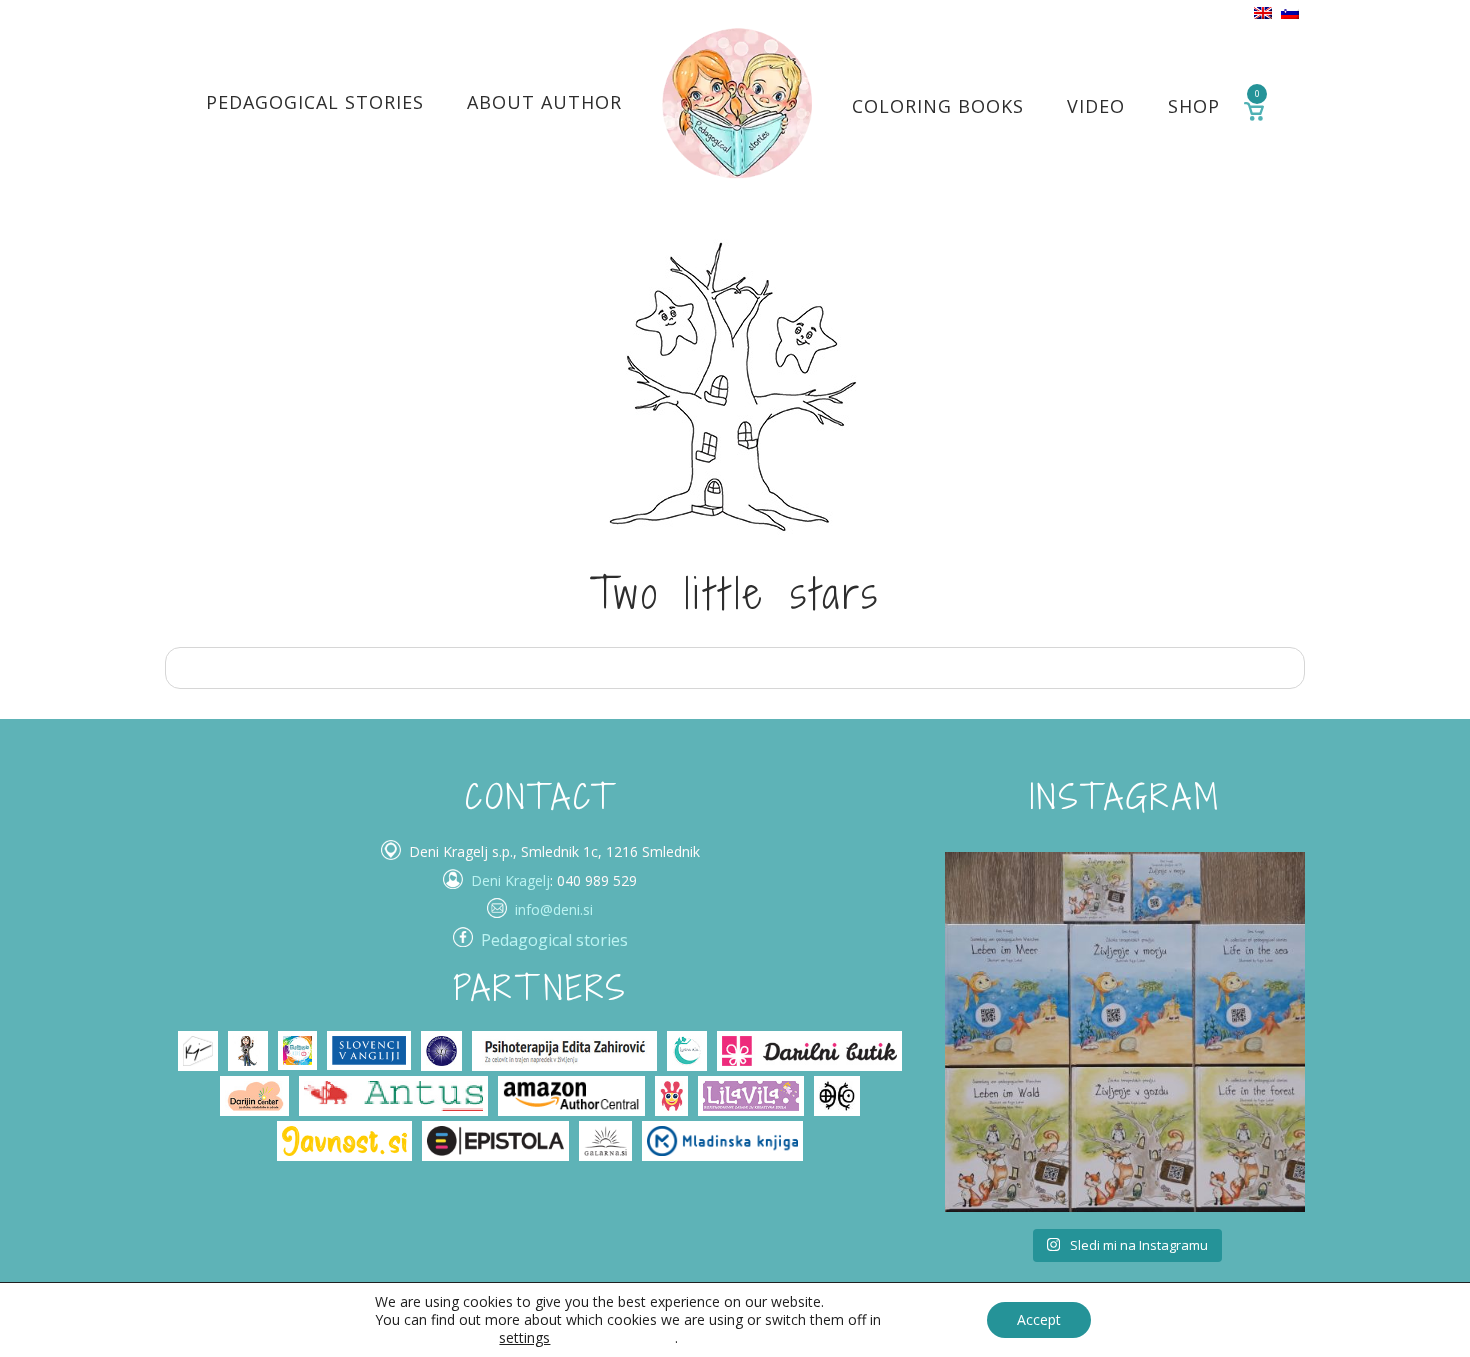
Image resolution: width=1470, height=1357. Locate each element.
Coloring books (938, 106)
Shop (1194, 106)
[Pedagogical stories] (737, 102)
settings (524, 1338)
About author (544, 102)
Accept (1039, 1319)
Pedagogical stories (315, 102)
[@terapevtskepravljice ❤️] (1005, 912)
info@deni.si (554, 909)
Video (1096, 106)
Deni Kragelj (510, 880)
